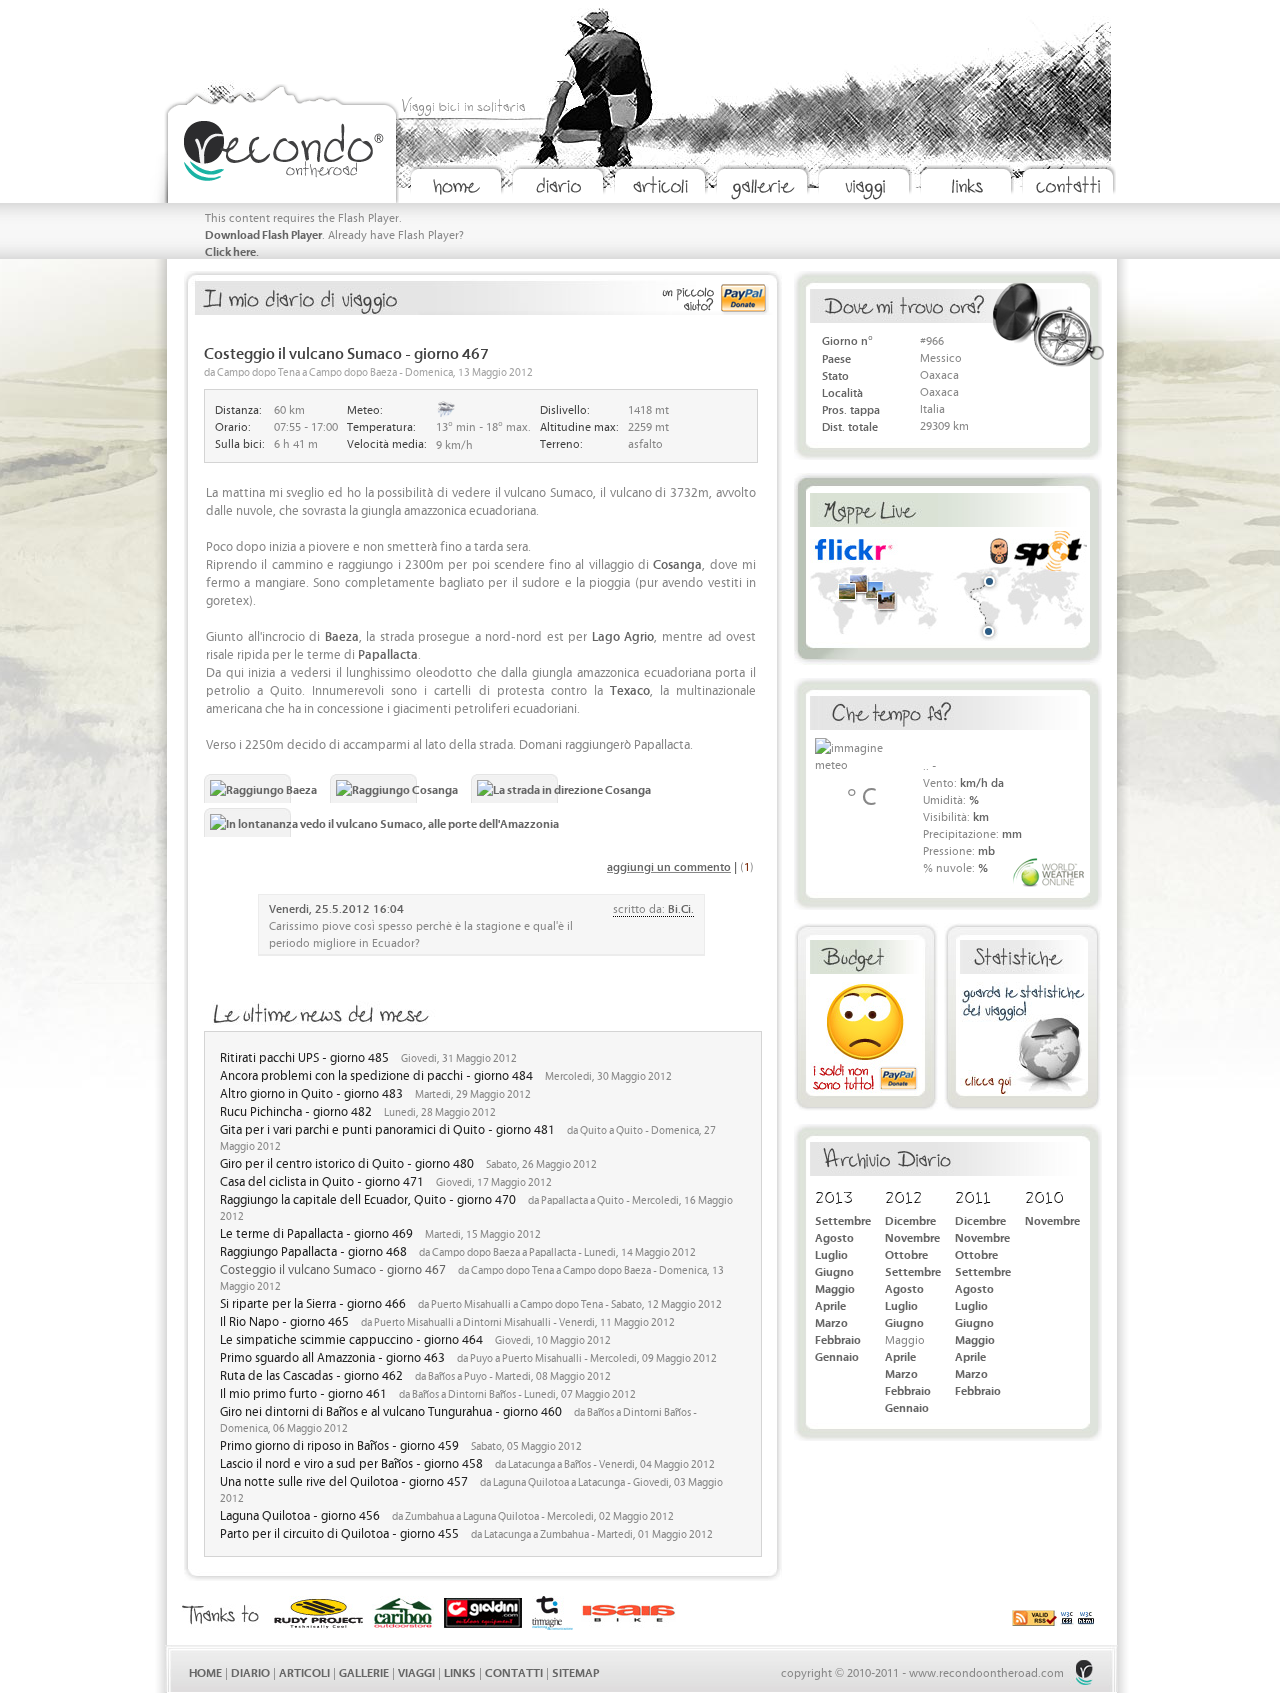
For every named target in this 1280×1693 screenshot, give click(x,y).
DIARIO (250, 1671)
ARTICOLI (304, 1671)
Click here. (232, 250)
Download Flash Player (263, 233)
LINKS (460, 1671)
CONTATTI (514, 1671)
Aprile (830, 1304)
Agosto (834, 1236)
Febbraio (838, 1338)
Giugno (834, 1270)
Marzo (831, 1321)
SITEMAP (575, 1671)
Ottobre (906, 1253)
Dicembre (910, 1219)
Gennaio (837, 1355)
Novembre (912, 1236)
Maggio (835, 1287)
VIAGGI (416, 1671)
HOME (205, 1671)
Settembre (843, 1219)
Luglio (831, 1253)
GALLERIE (364, 1671)
